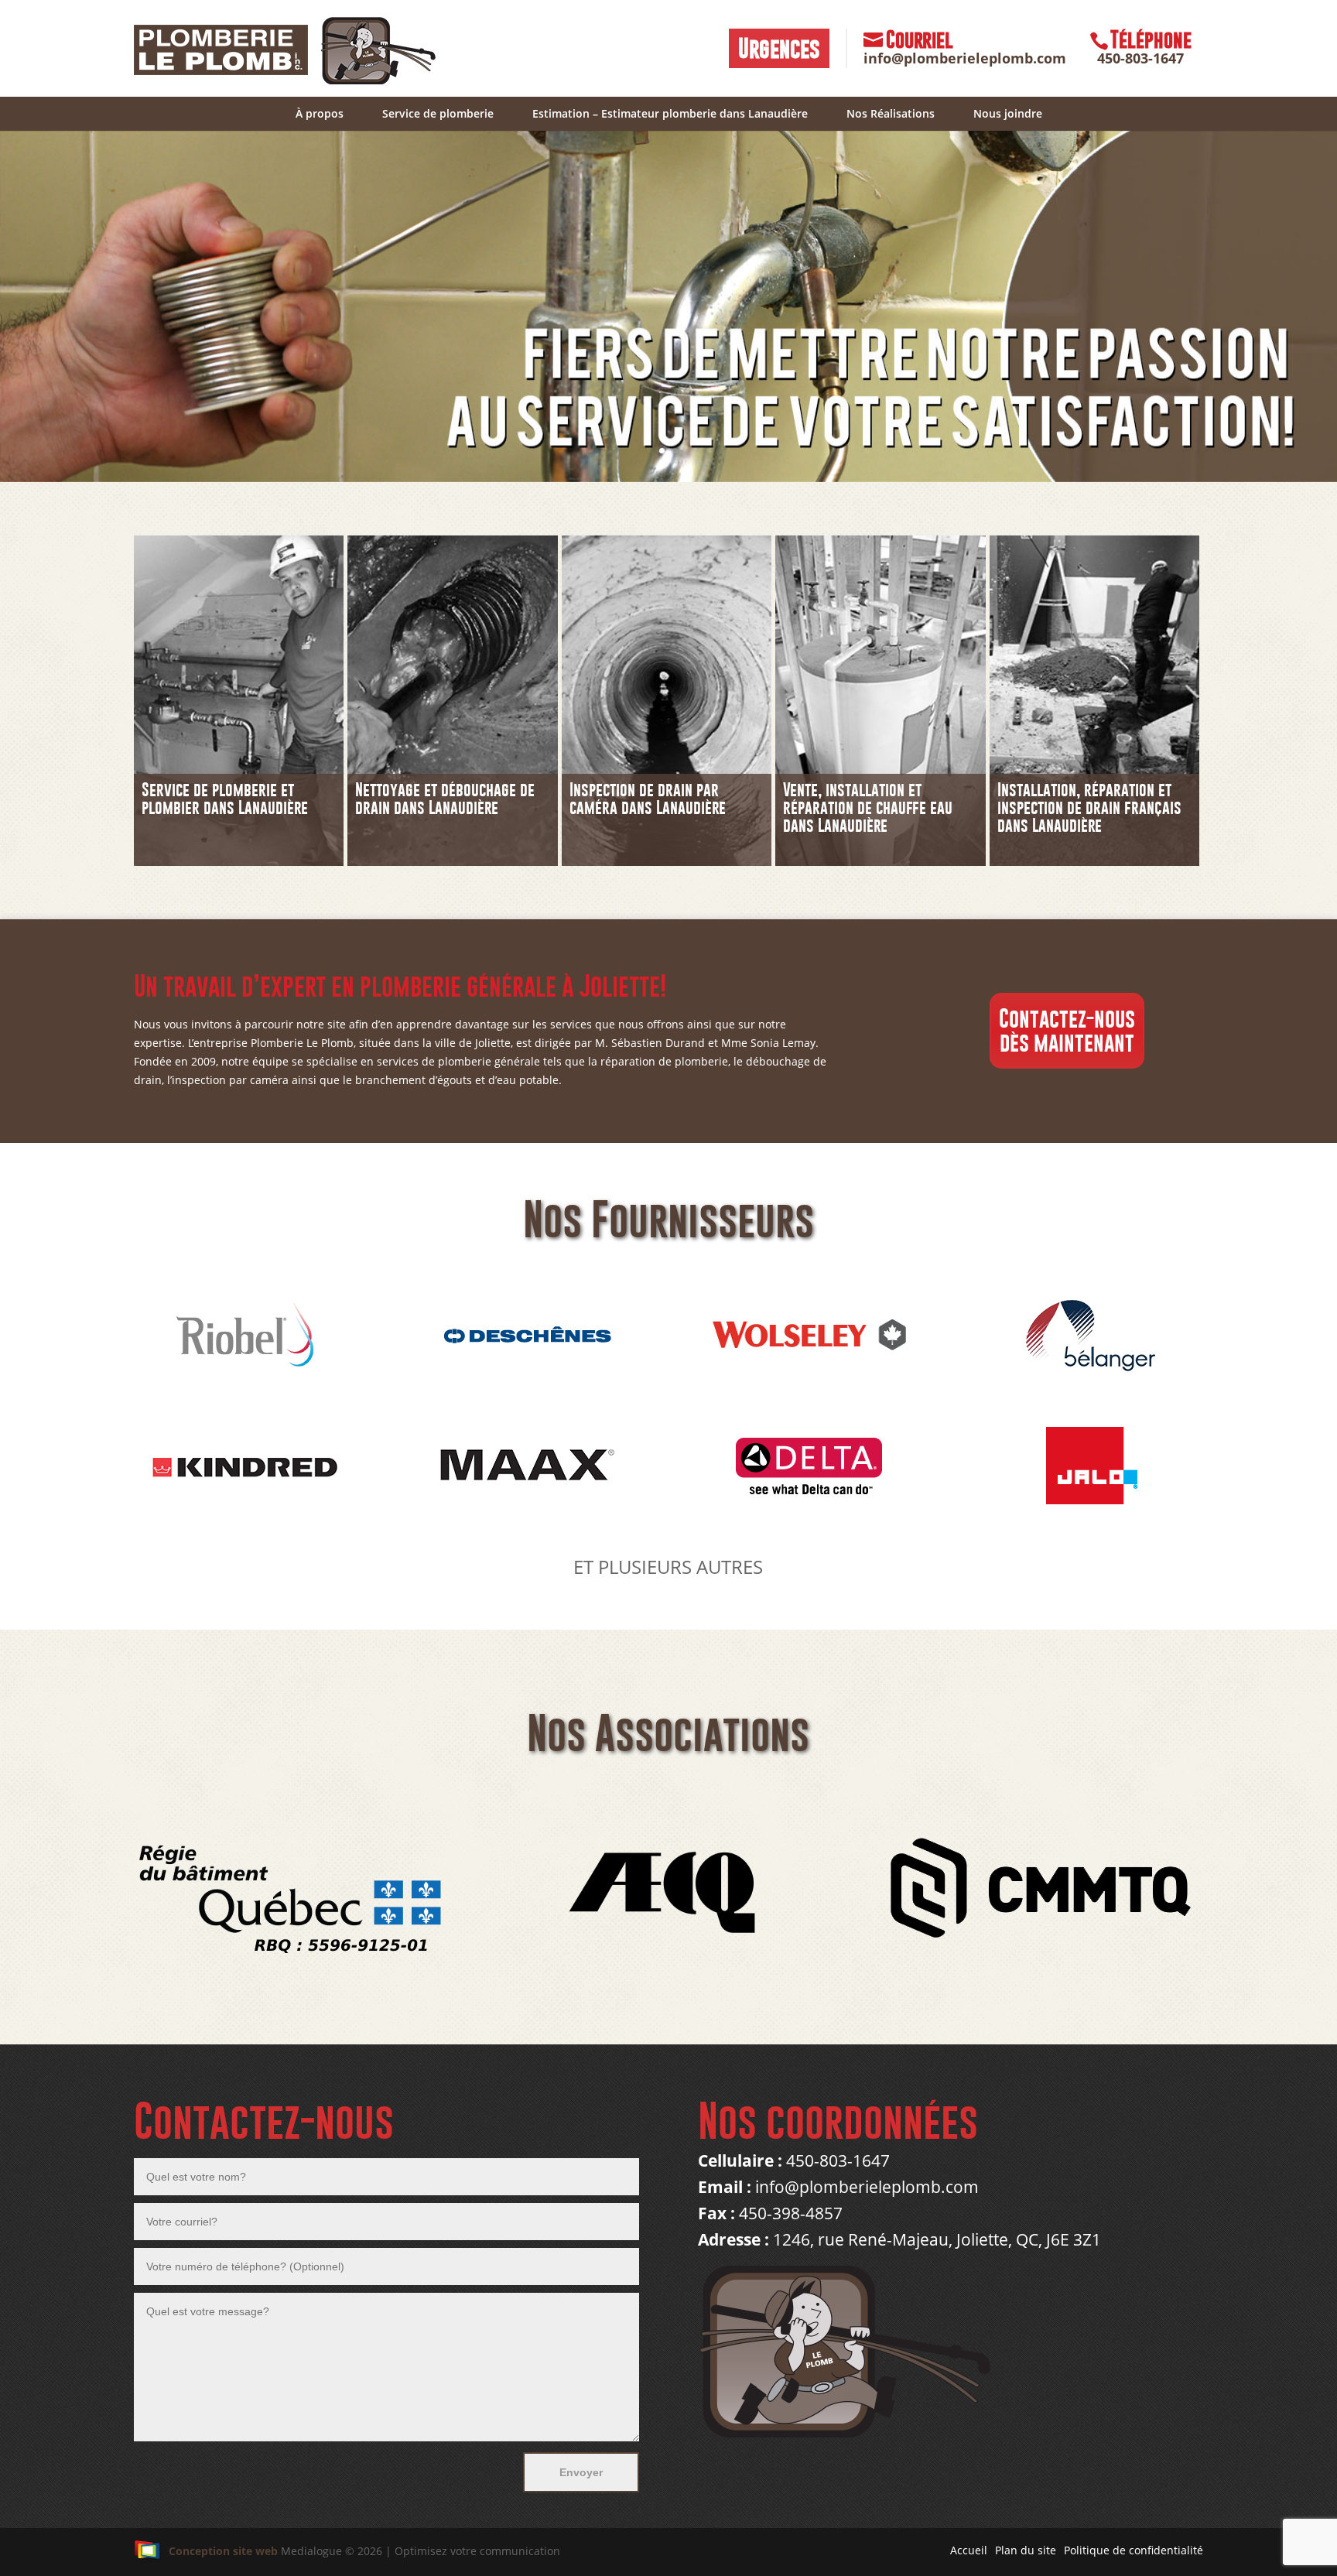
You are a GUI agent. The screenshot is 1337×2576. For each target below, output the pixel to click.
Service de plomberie (438, 113)
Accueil (969, 2550)
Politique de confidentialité (1134, 2550)
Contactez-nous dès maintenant (1067, 1030)
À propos (320, 113)
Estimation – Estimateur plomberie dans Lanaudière (670, 113)
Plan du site (1026, 2550)
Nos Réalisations (891, 113)
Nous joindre (1008, 113)
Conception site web (223, 2551)
